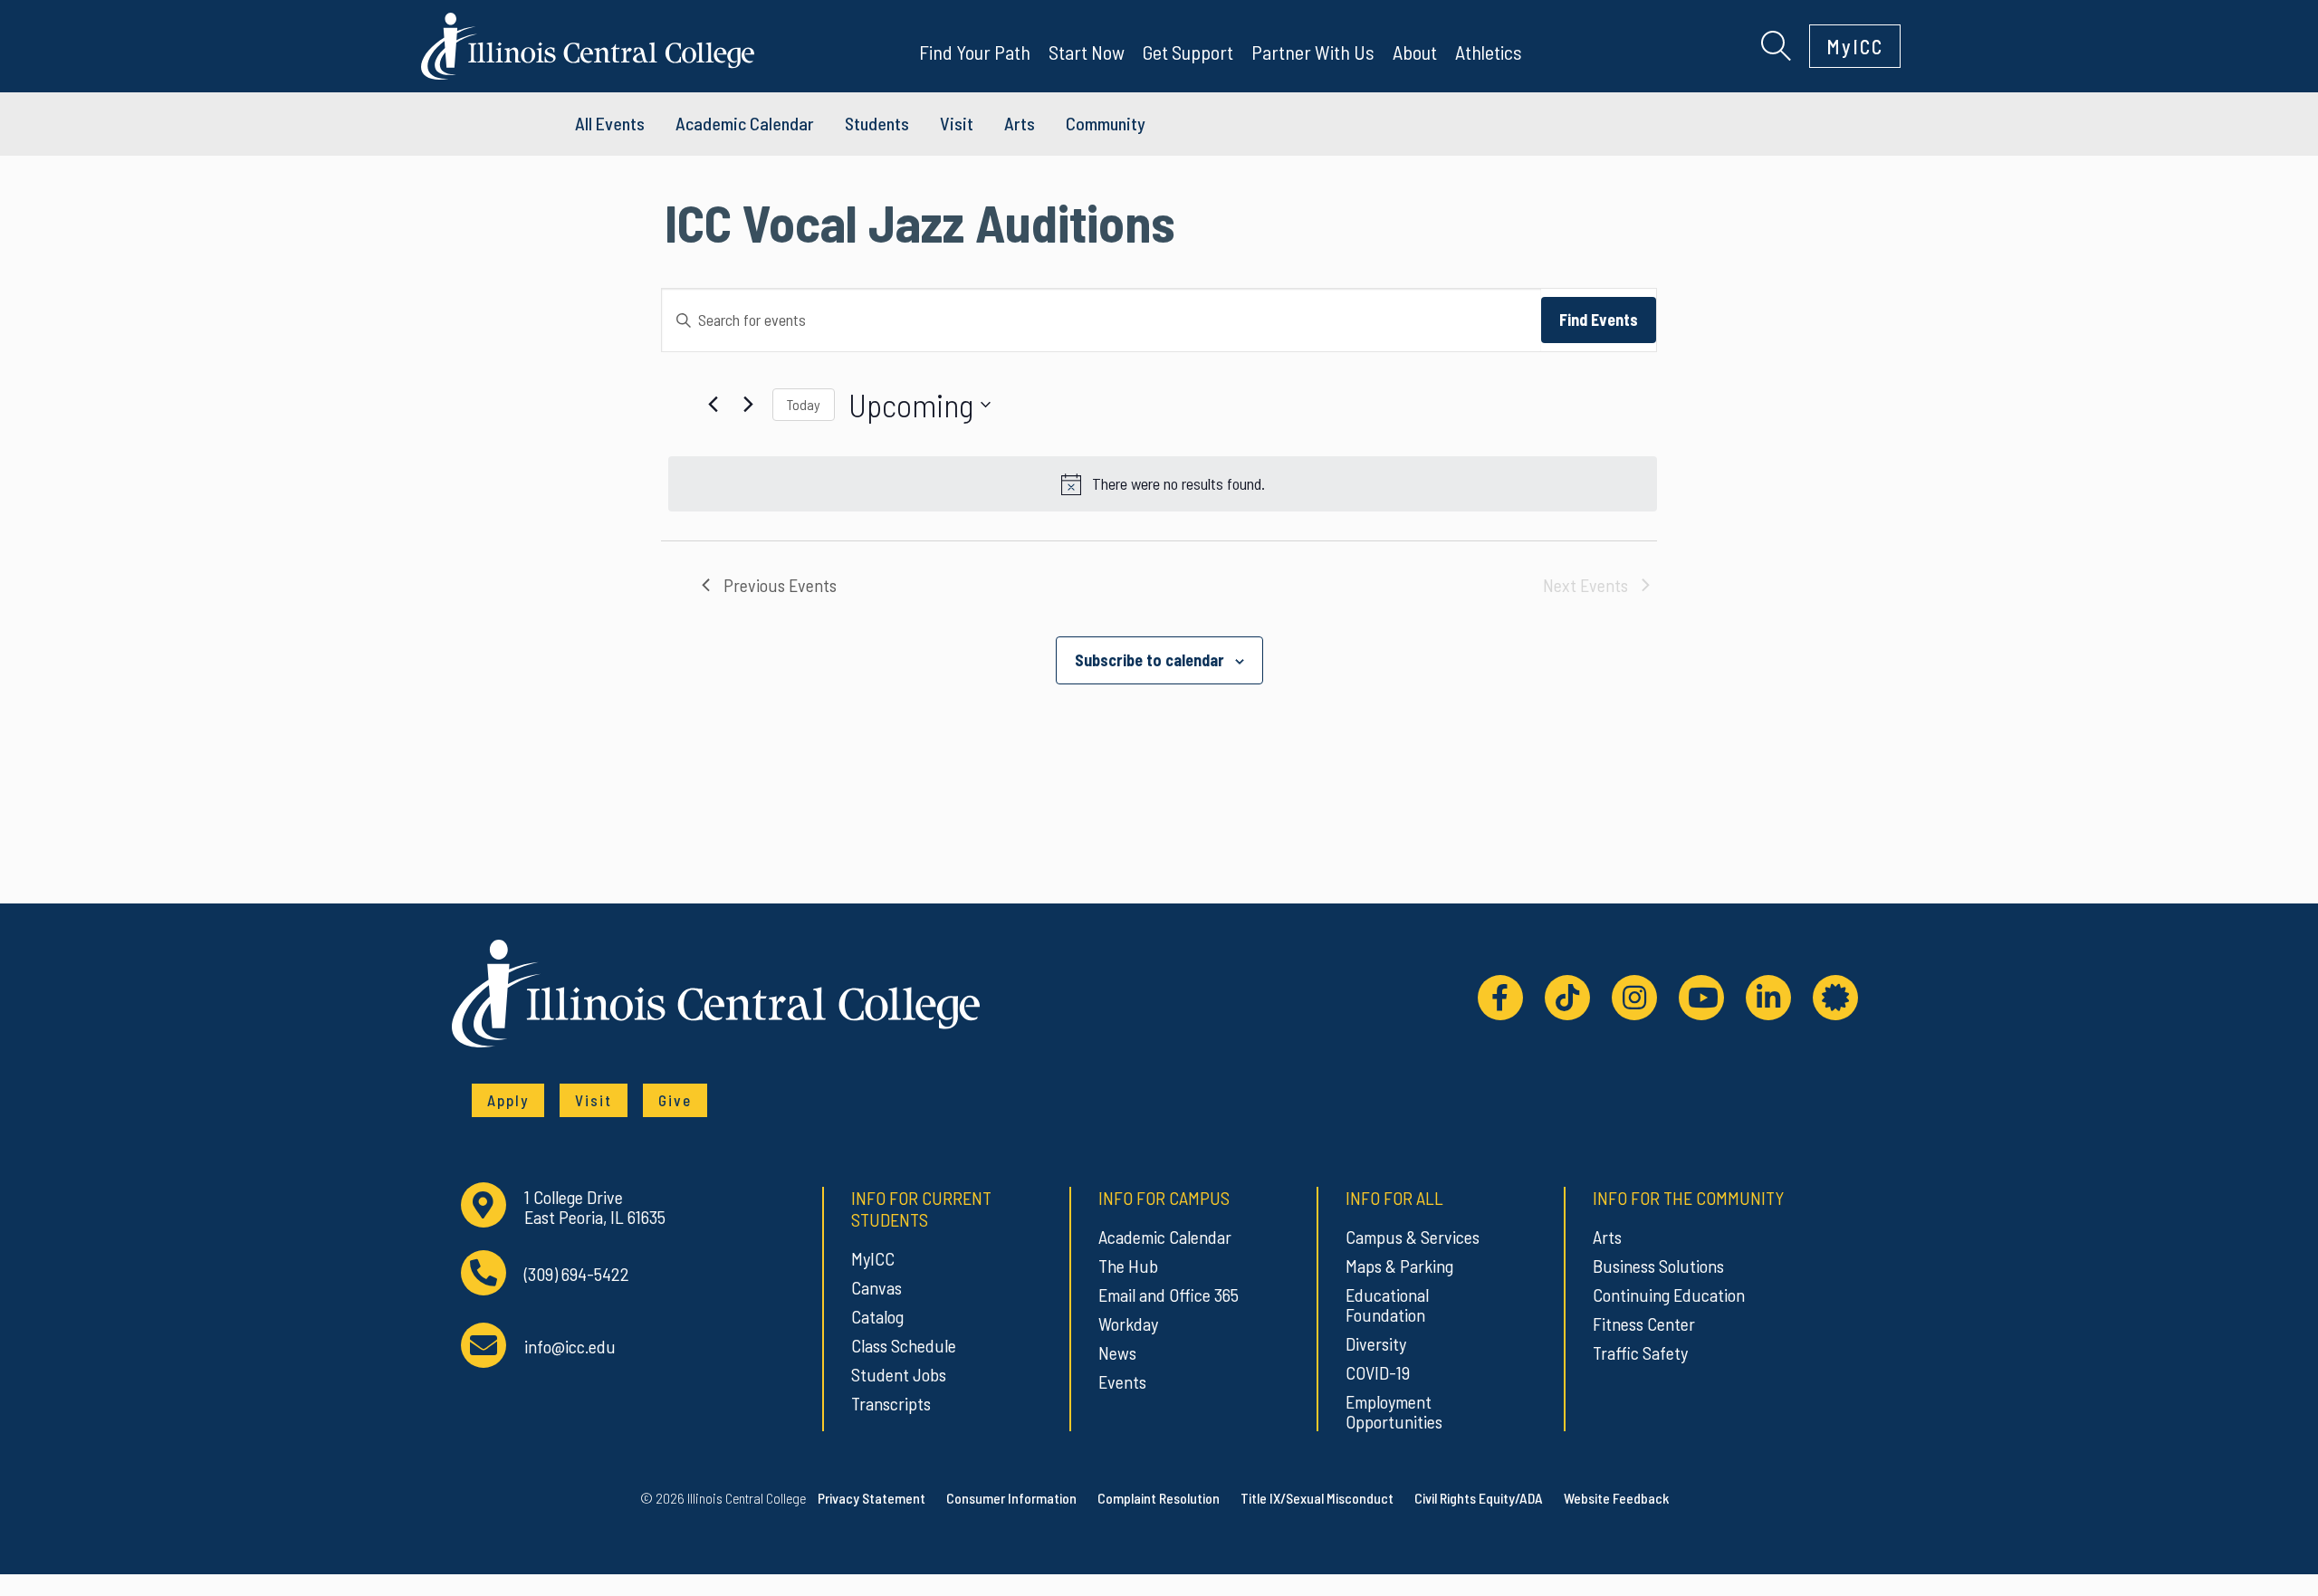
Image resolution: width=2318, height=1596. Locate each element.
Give (675, 1100)
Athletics (1489, 52)
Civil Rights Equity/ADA (1479, 1498)
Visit (957, 123)
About (1415, 52)
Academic (745, 123)
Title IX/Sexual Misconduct (1317, 1498)
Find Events (1599, 320)
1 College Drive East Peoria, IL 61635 (595, 1207)
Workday (1128, 1324)
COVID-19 (1378, 1372)
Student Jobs (899, 1374)
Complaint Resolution (1159, 1498)
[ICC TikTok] (1567, 998)
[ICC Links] (1835, 998)
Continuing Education (1669, 1295)
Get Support (1188, 52)
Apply (508, 1100)
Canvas (876, 1287)
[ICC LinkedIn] (1768, 998)
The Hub (1128, 1266)
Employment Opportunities (1394, 1411)
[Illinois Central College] (588, 43)
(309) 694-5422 (577, 1274)
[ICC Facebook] (1500, 998)
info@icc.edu (570, 1347)
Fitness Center (1644, 1324)
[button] (1776, 43)
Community (1106, 123)
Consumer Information (1011, 1498)
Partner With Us (1313, 52)
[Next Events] (748, 405)
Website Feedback (1616, 1498)
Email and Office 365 (1169, 1295)
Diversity (1376, 1343)
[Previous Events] (713, 405)
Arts (1020, 123)
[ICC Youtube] (1701, 998)
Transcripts (891, 1403)
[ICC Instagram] (1634, 998)
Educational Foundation (1387, 1305)
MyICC (1855, 46)
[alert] (1163, 484)
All (610, 123)
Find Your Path (975, 52)
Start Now (1087, 52)
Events (1122, 1381)
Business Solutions (1658, 1266)
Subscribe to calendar (1149, 660)
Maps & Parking (1399, 1266)
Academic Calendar (1165, 1237)
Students (877, 123)
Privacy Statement (872, 1498)
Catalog (877, 1316)
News (1117, 1352)
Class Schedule (904, 1345)
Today (804, 404)
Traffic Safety (1640, 1352)
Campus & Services (1413, 1237)
